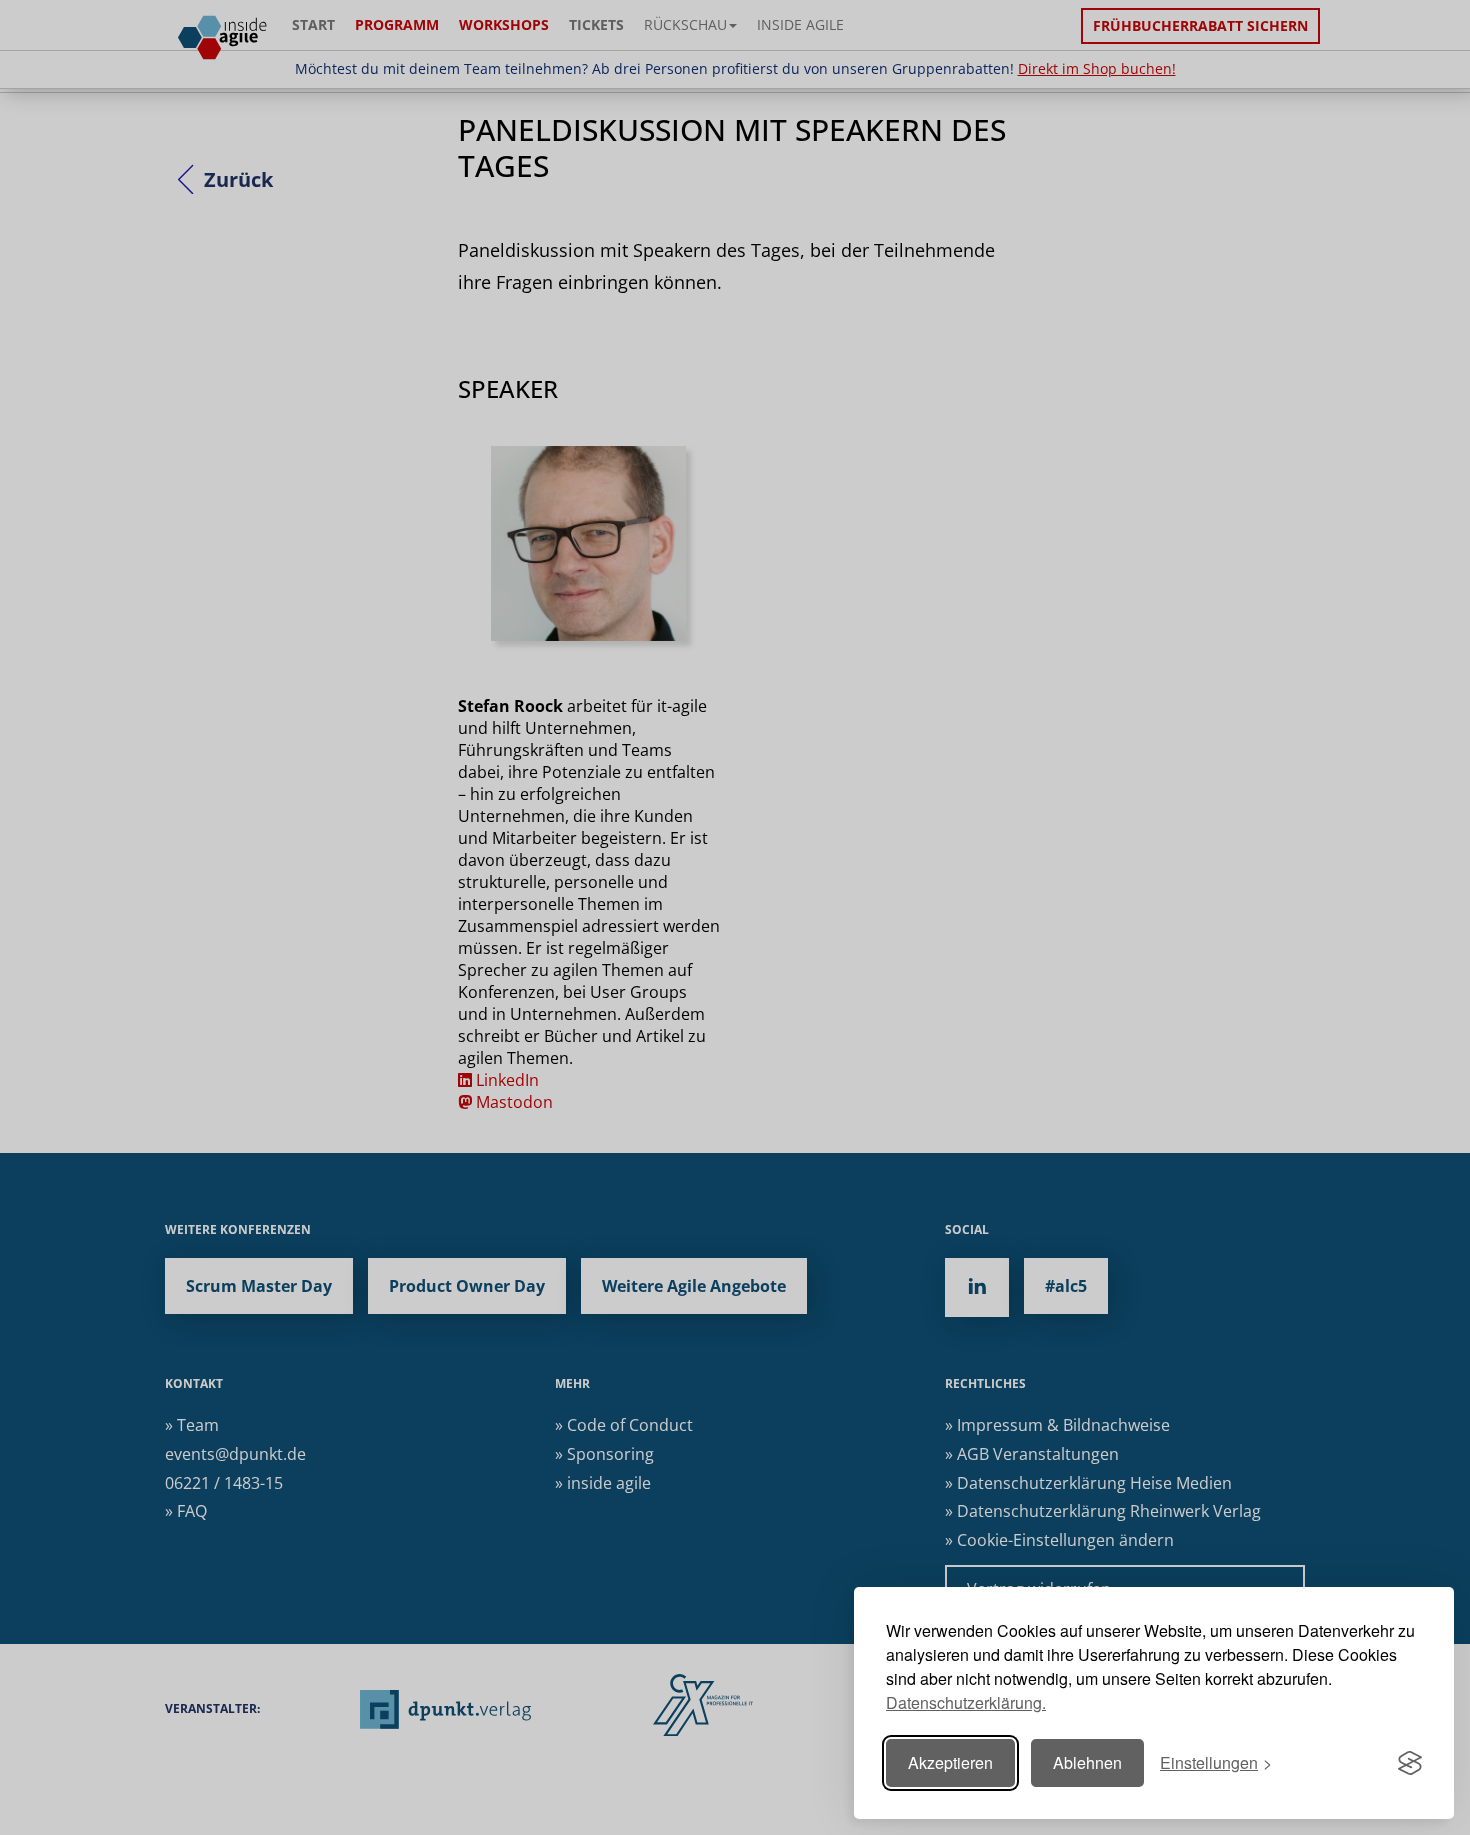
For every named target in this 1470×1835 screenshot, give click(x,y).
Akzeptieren (950, 1762)
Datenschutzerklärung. (966, 1702)
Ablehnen (1087, 1762)
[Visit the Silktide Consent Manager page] (1410, 1763)
